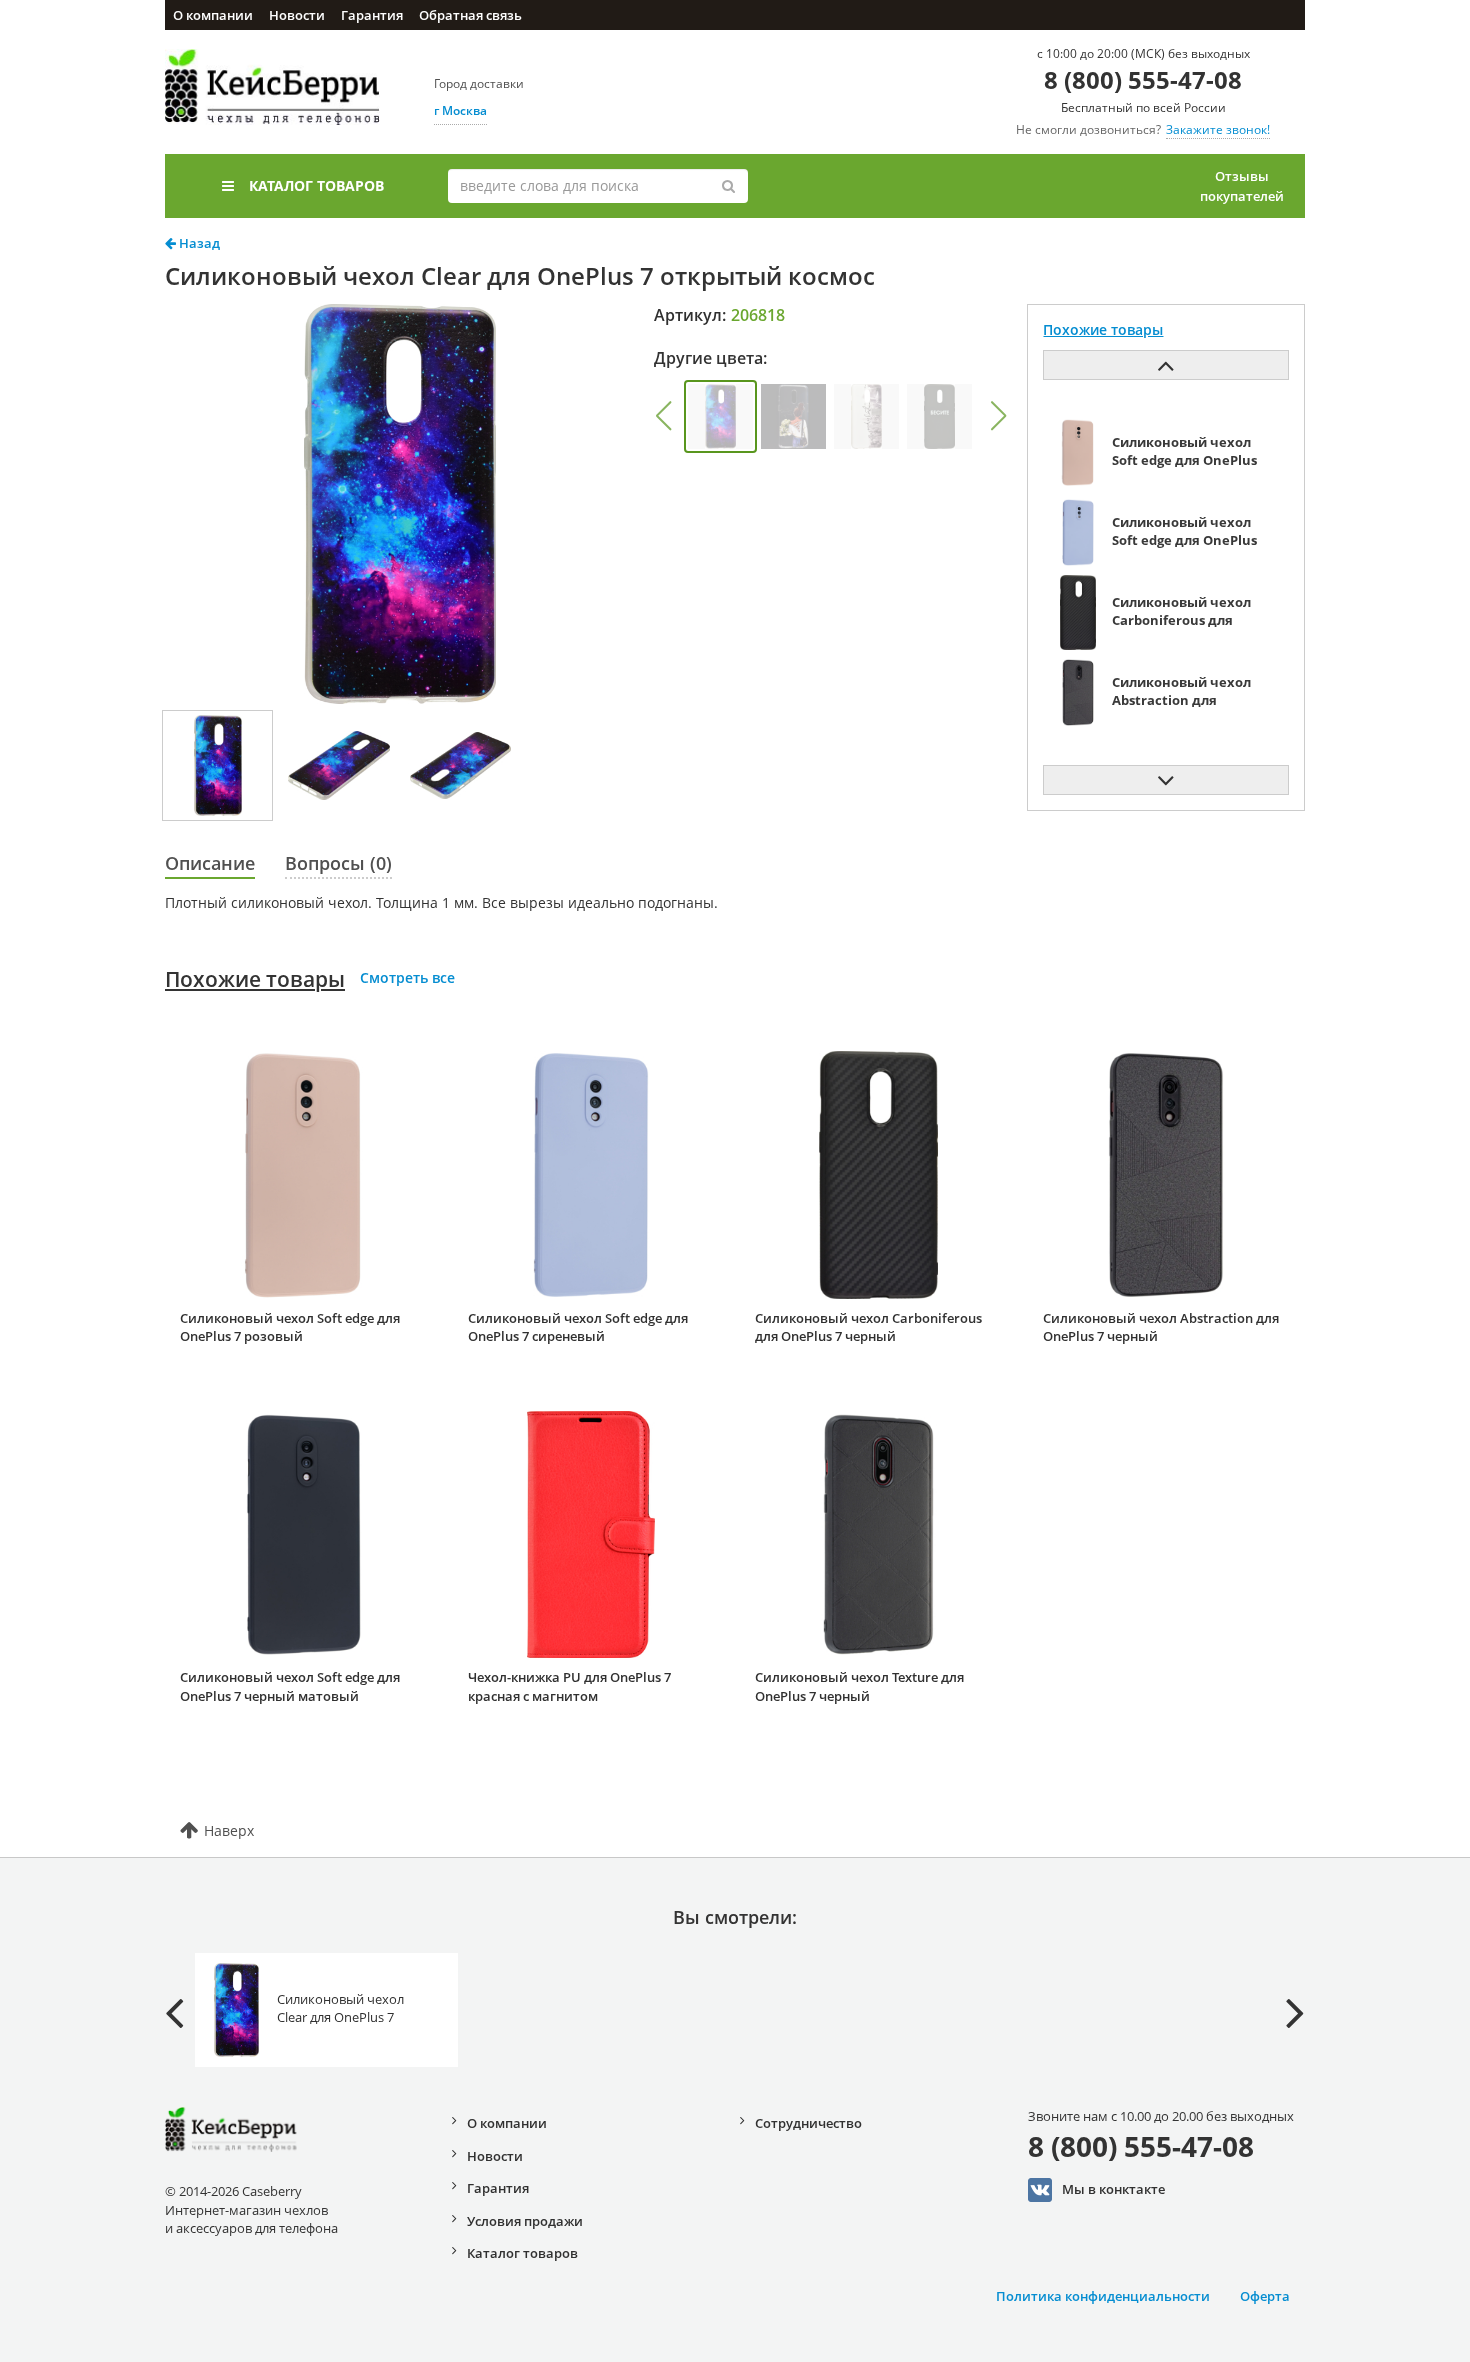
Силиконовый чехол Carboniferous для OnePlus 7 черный (868, 1327)
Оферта (1265, 2296)
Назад (198, 243)
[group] (720, 416)
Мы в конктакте (1113, 2189)
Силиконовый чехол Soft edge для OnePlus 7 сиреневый (578, 1327)
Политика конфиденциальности (1103, 2296)
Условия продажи (525, 2221)
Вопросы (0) (338, 863)
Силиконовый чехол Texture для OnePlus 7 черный (859, 1686)
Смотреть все (407, 977)
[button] (663, 416)
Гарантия (372, 15)
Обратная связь (470, 15)
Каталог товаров (316, 185)
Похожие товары (255, 979)
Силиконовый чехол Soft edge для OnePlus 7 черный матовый (290, 1686)
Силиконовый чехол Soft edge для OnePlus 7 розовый (290, 1327)
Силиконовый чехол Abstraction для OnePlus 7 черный (1161, 1327)
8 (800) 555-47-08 (1143, 79)
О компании (213, 15)
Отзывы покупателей (1242, 186)
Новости (297, 15)
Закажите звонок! (1218, 129)
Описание (210, 863)
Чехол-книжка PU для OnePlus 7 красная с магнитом (569, 1686)
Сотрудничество (808, 2123)
